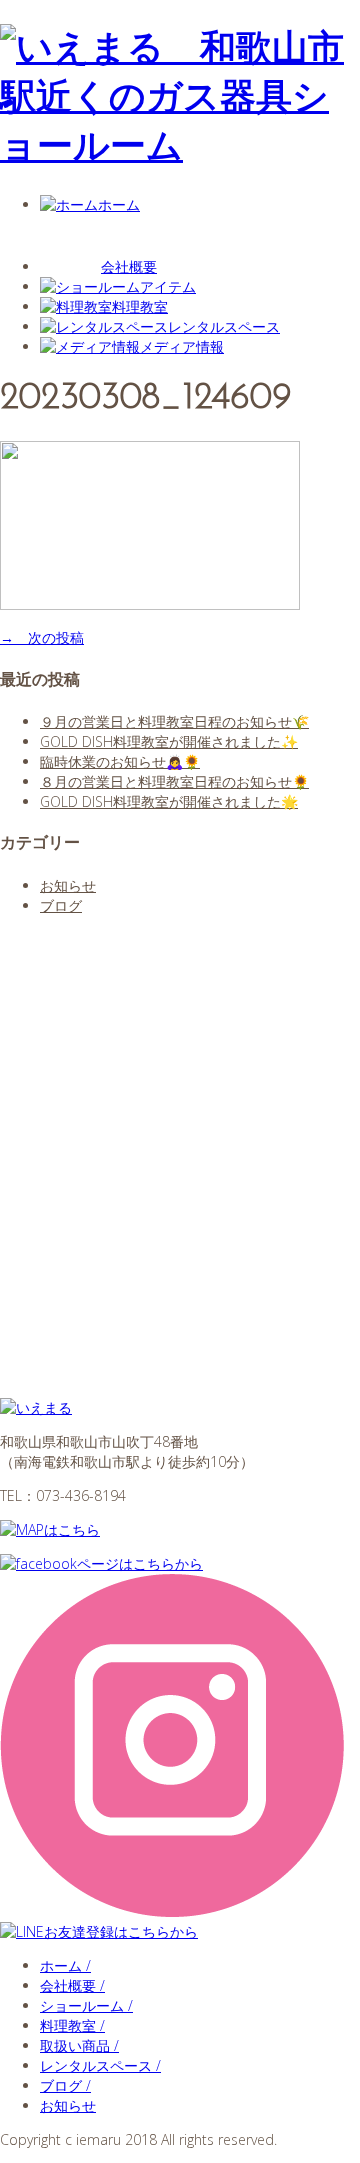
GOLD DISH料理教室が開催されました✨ (169, 741)
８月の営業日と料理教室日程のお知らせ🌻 (174, 781)
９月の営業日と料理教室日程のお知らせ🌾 (174, 721)
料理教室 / (72, 2025)
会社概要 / (72, 1985)
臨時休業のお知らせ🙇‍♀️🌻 (120, 761)
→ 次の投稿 (42, 637)
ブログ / (65, 2085)
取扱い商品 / (79, 2045)
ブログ (61, 905)
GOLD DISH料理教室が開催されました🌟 (169, 801)
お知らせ (68, 885)
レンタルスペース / (100, 2065)
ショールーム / (86, 2005)
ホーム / (65, 1965)
